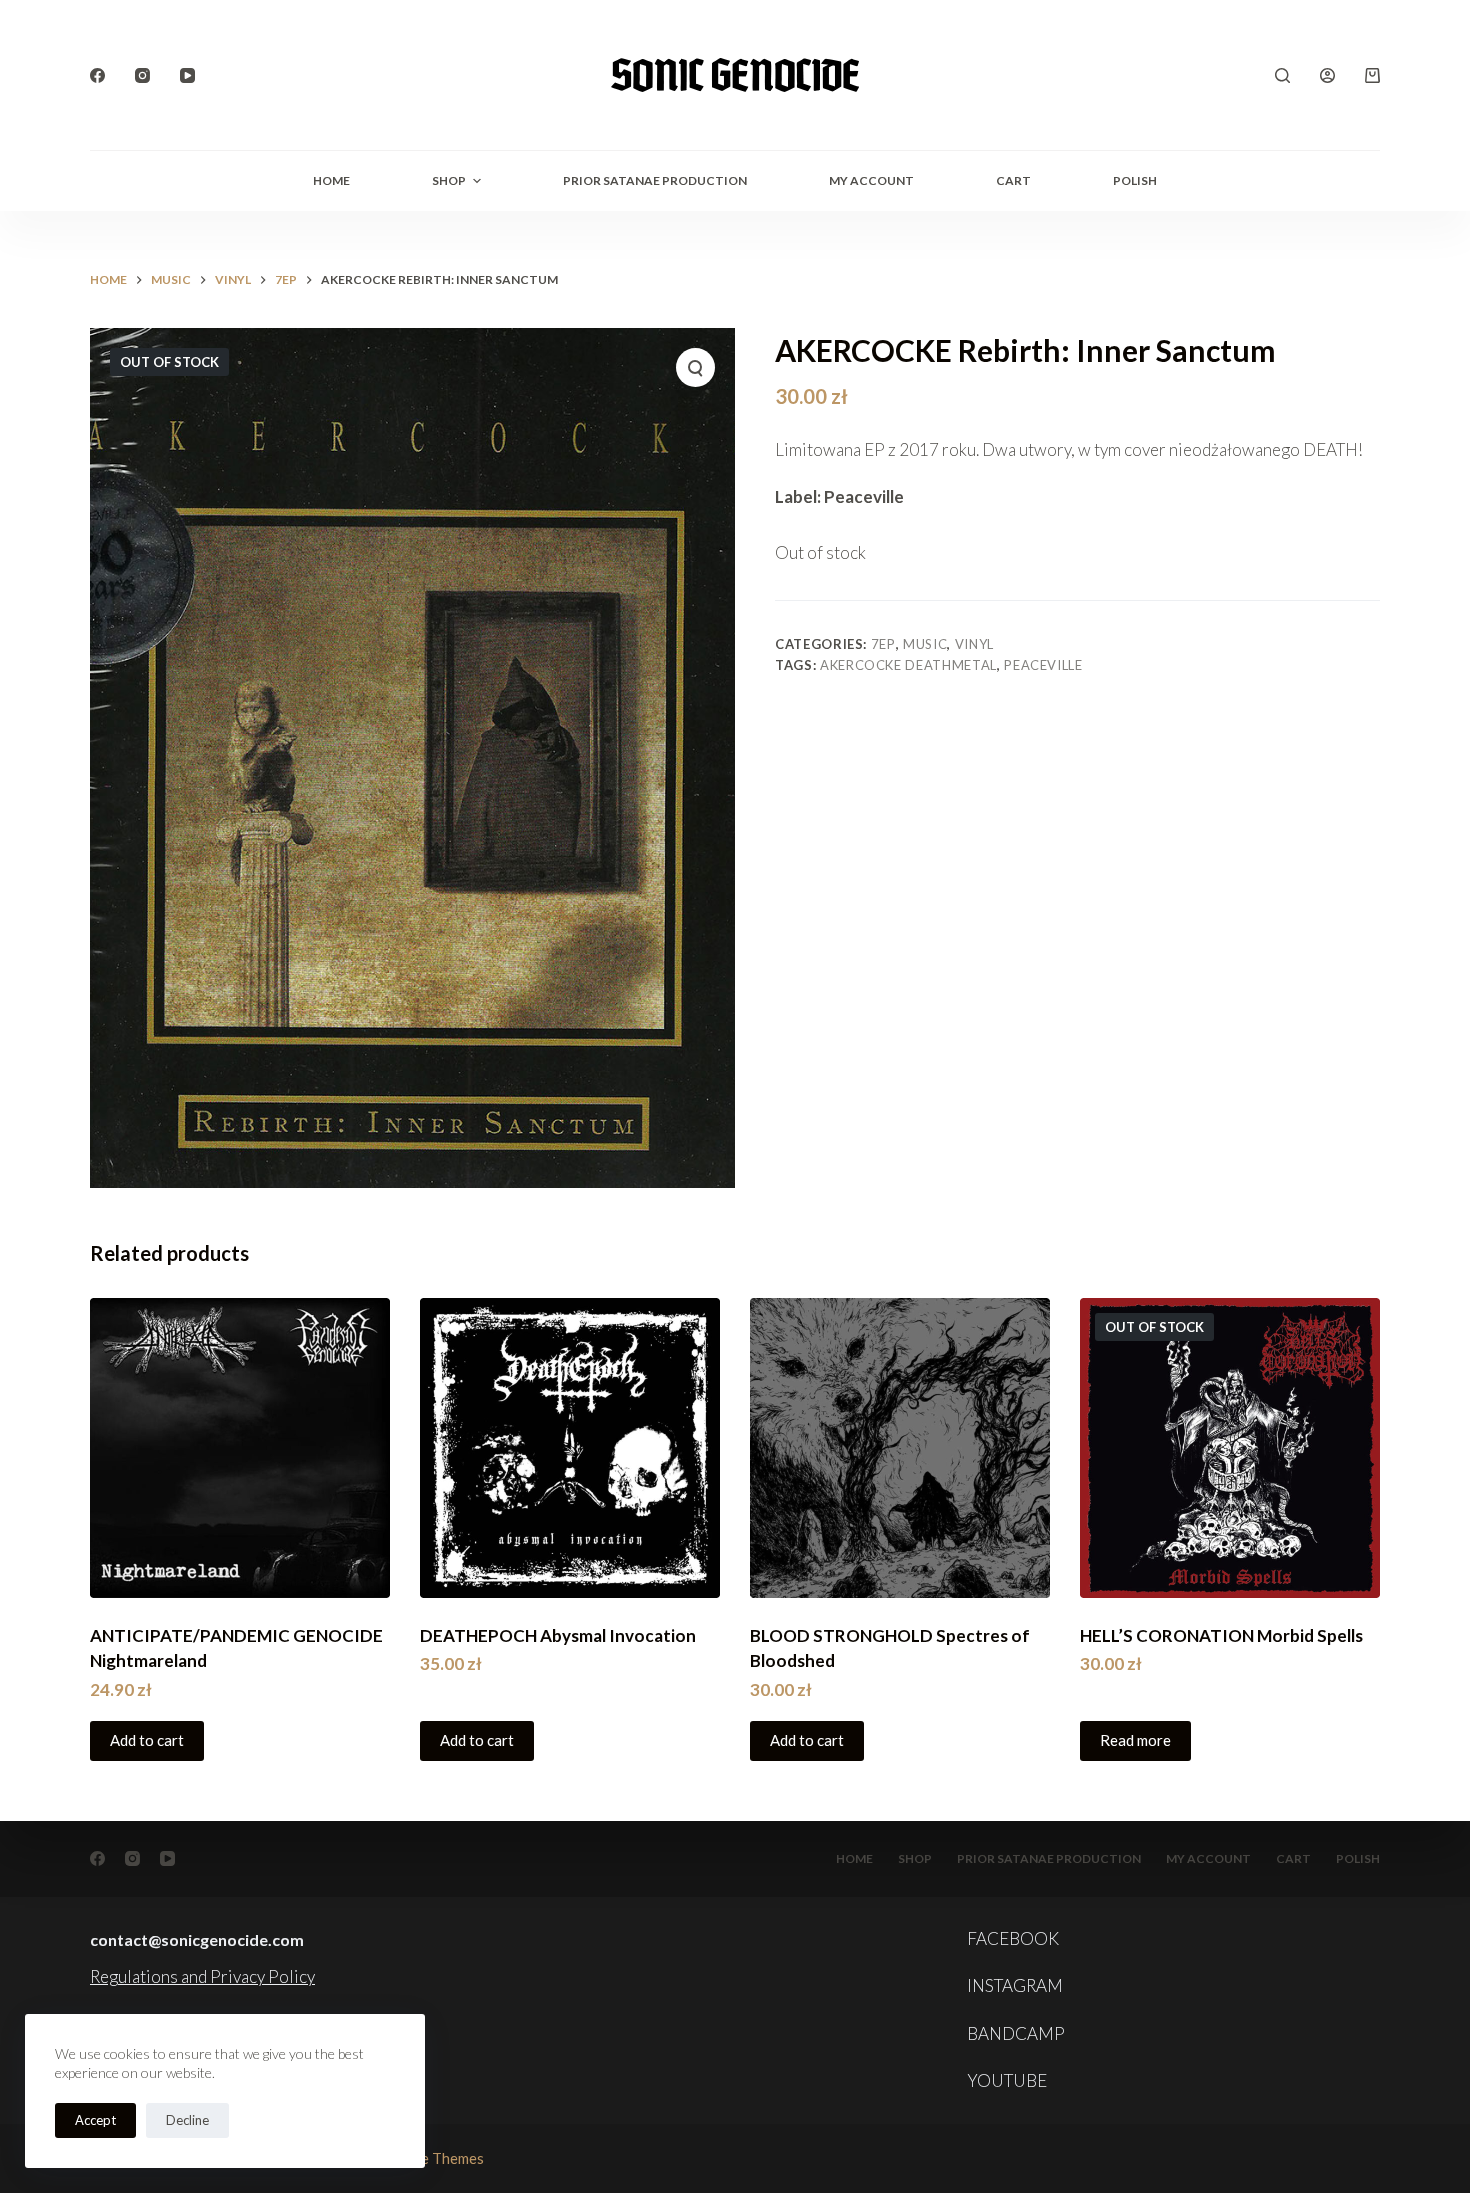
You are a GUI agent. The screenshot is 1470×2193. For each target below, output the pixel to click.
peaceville (1043, 665)
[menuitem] (1135, 181)
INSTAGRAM (1015, 1985)
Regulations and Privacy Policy (202, 1976)
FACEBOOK (1013, 1938)
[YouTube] (187, 75)
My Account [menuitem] (871, 180)
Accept (95, 2120)
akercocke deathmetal (908, 665)
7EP (883, 644)
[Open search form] (1282, 75)
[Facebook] (97, 75)
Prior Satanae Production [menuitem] (655, 180)
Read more (1135, 1740)
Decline (187, 2120)
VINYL (974, 644)
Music (925, 644)
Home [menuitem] (331, 180)
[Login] (1327, 75)
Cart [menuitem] (1013, 180)
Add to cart (147, 1740)
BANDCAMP (1016, 2033)
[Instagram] (142, 75)
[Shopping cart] (1372, 75)
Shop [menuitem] (449, 180)
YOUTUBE (1007, 2080)
